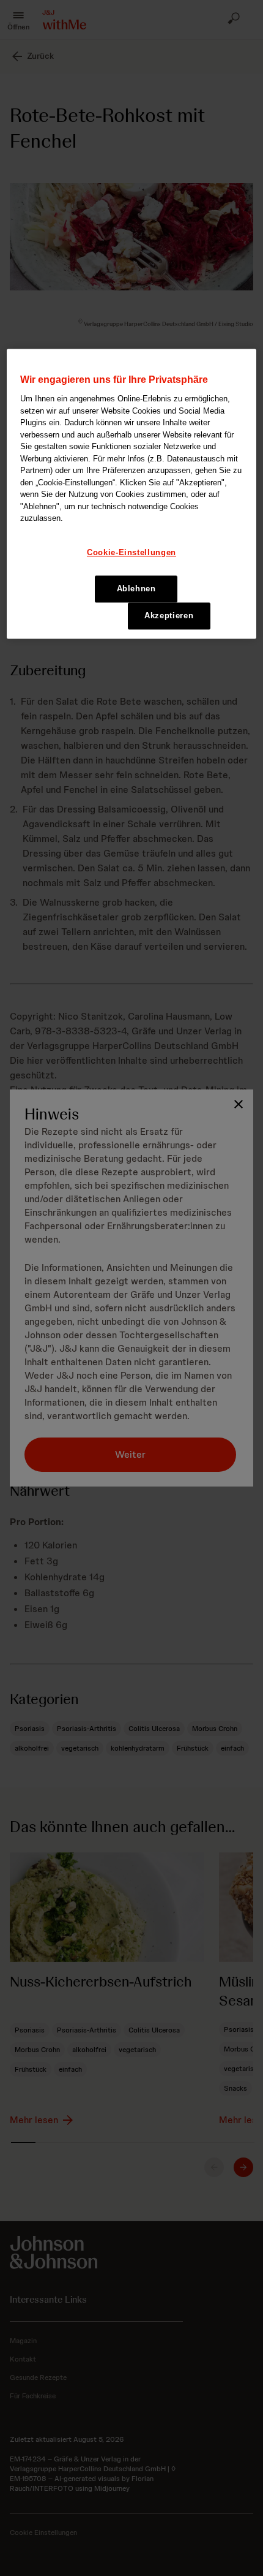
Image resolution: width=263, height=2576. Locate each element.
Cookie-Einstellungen (131, 552)
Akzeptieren (169, 616)
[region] (132, 494)
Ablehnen (136, 589)
